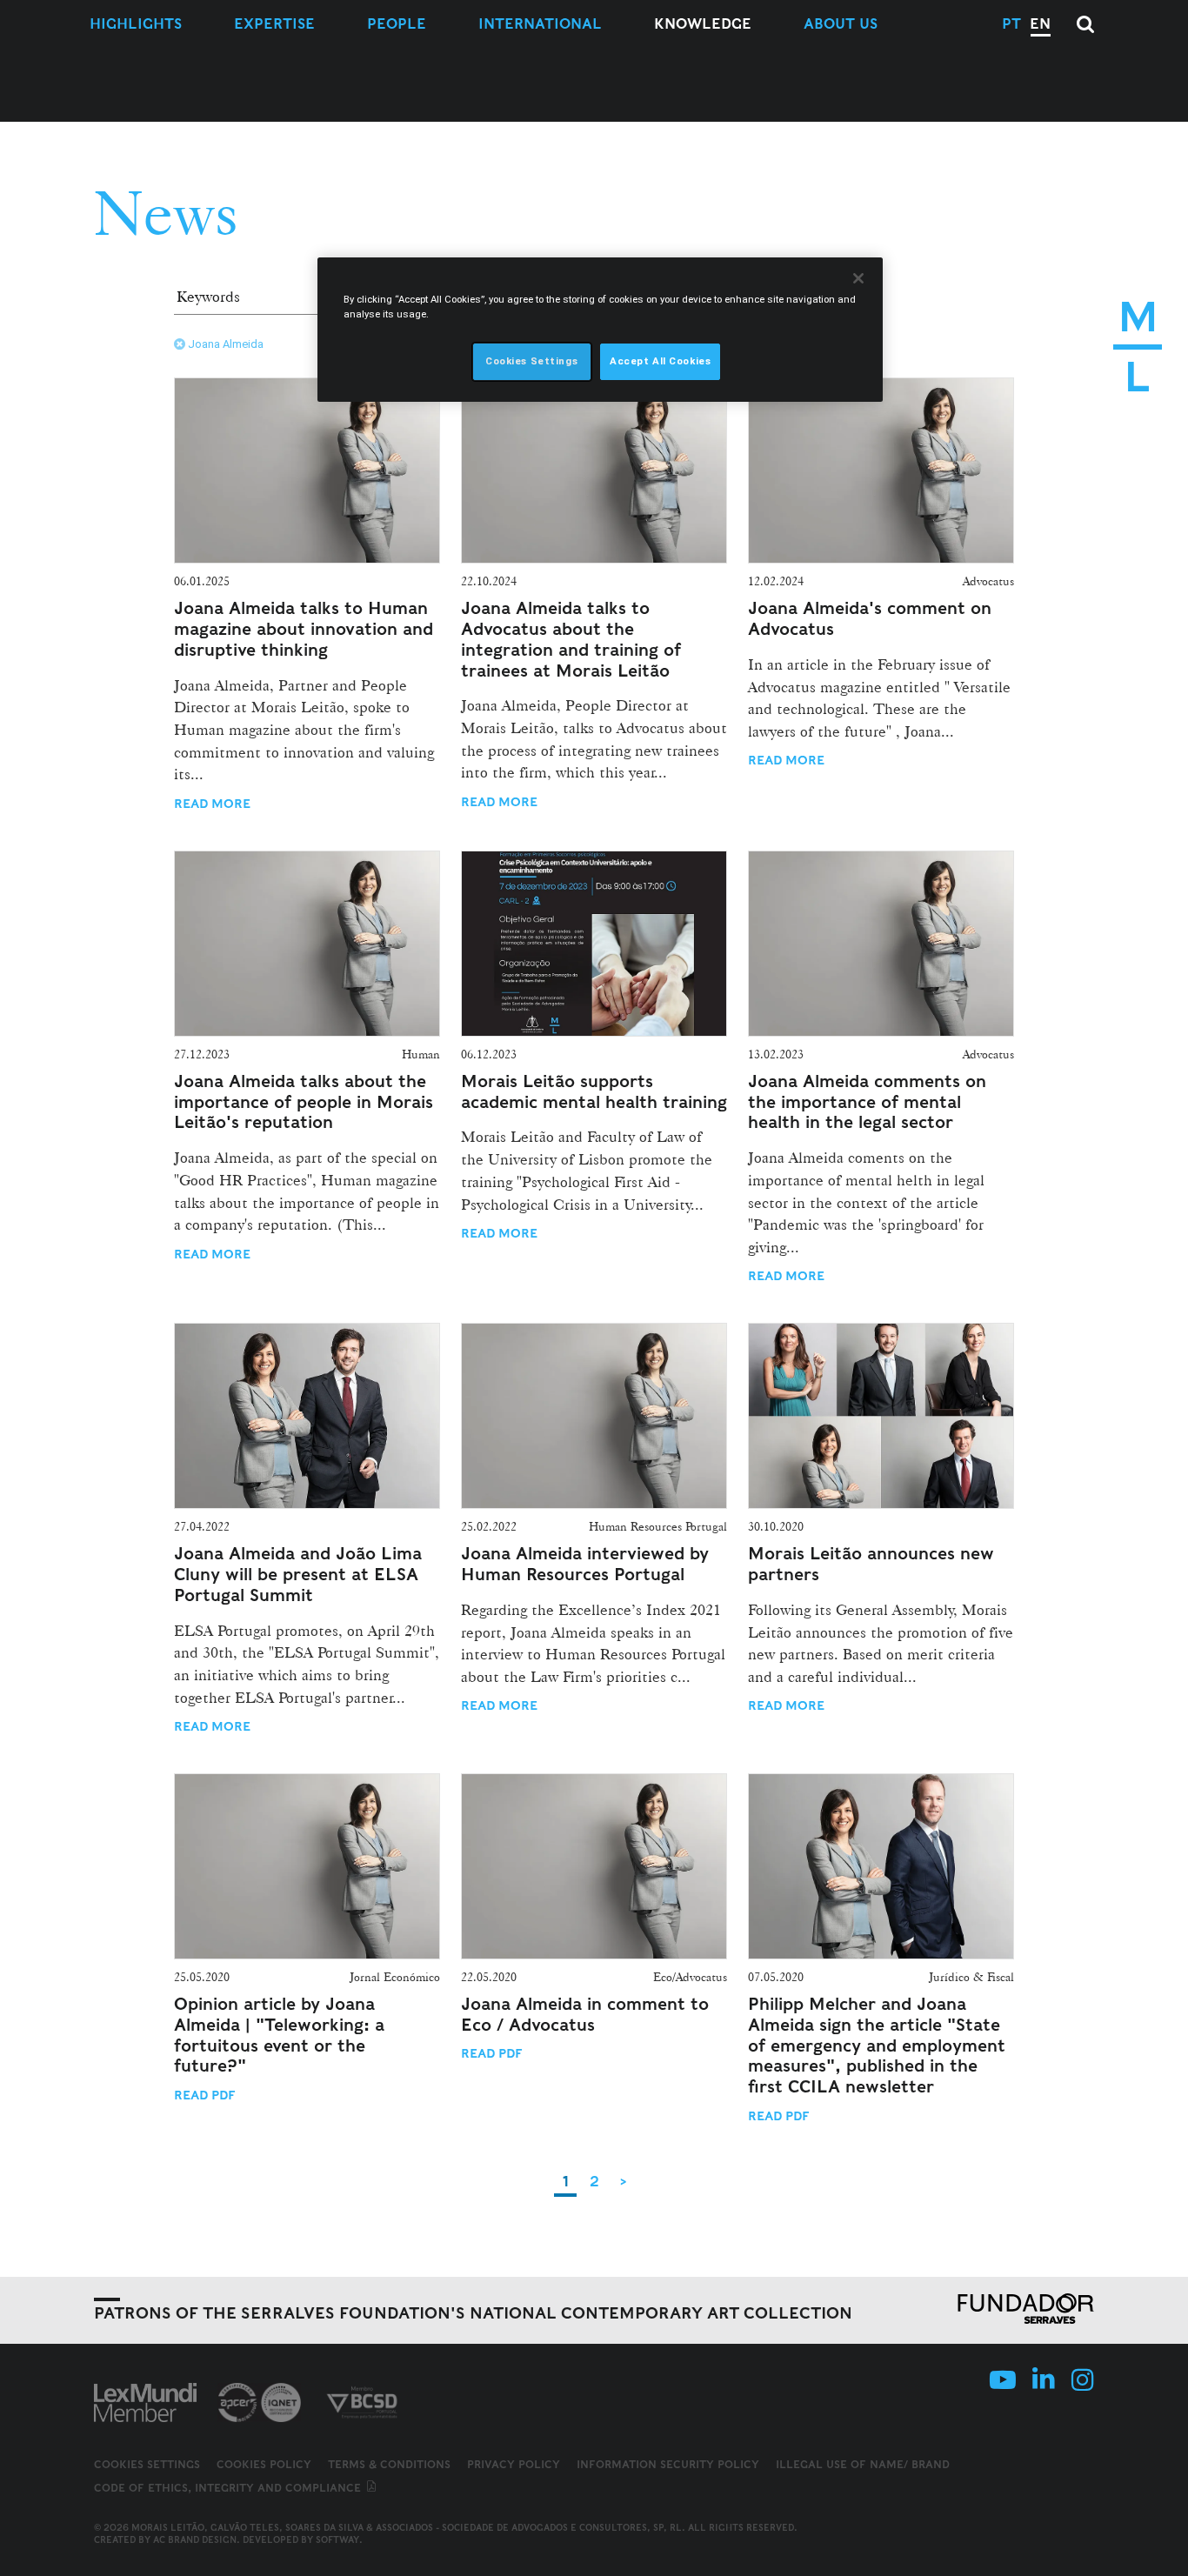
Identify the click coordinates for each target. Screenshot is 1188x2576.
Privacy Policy (514, 2464)
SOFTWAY (337, 2539)
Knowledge (703, 24)
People (397, 24)
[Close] (858, 278)
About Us (841, 24)
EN (1040, 24)
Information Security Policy (668, 2464)
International (540, 24)
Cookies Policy (264, 2464)
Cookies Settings (147, 2465)
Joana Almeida (226, 344)
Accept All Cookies (660, 361)
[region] (600, 330)
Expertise (274, 24)
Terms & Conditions (389, 2464)
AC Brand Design (195, 2539)
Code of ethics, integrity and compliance (229, 2488)
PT (1011, 24)
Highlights (136, 24)
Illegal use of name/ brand (863, 2464)
